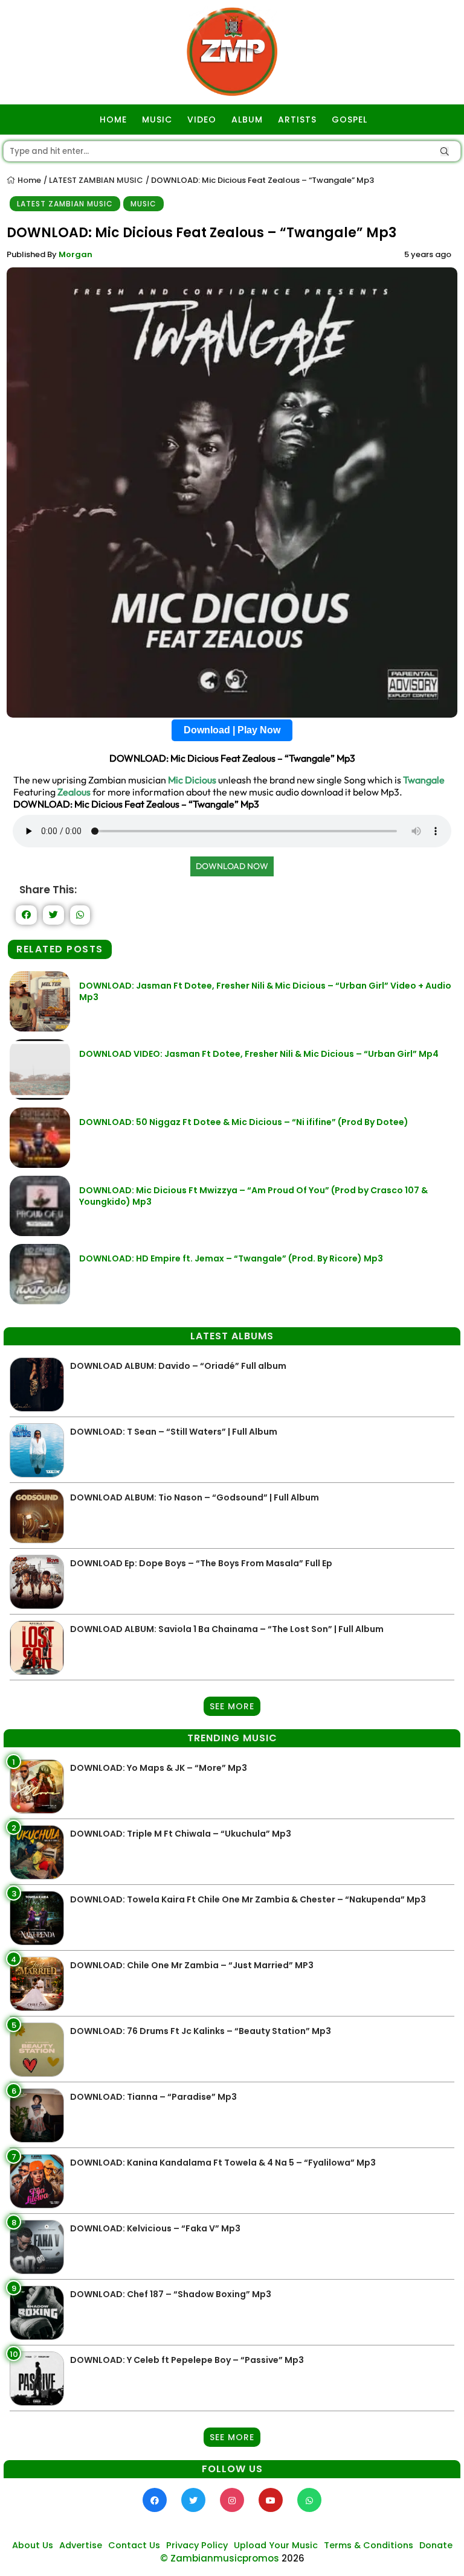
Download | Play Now (232, 730)
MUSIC (157, 120)
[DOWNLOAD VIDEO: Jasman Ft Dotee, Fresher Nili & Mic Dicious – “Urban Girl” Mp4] (40, 1096)
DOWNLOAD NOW (232, 866)
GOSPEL (350, 120)
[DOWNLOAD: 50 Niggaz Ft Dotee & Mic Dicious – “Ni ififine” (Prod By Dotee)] (40, 1165)
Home (28, 180)
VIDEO (202, 120)
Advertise (81, 2545)
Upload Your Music (276, 2545)
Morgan (76, 254)
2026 (293, 2558)
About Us (33, 2545)
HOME (113, 120)
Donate (436, 2545)
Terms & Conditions (369, 2545)
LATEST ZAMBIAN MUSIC (96, 180)
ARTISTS (297, 120)
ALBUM (247, 120)
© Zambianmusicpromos (220, 2558)
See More (232, 1706)
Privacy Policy (197, 2545)
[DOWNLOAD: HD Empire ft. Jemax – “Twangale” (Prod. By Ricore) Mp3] (40, 1301)
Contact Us (134, 2545)
